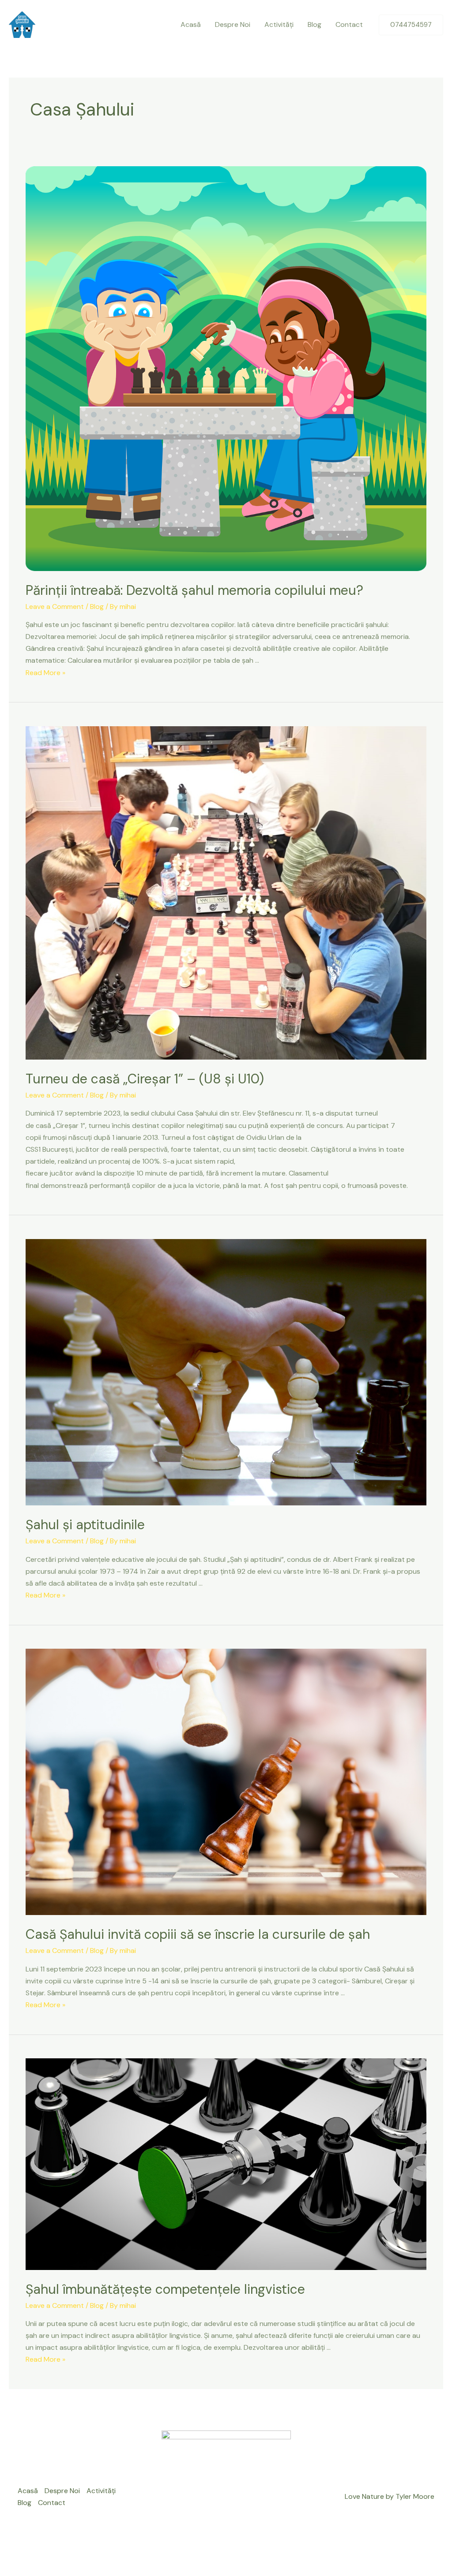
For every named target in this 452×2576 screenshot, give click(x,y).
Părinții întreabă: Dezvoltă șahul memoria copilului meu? (194, 590)
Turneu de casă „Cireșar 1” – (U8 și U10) (145, 1079)
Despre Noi (233, 24)
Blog (315, 24)
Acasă (191, 24)
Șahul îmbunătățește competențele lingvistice (165, 2289)
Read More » (45, 673)
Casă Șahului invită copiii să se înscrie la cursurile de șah (198, 1934)
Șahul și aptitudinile (85, 1525)
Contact (349, 24)
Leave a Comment (55, 607)
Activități (279, 24)
